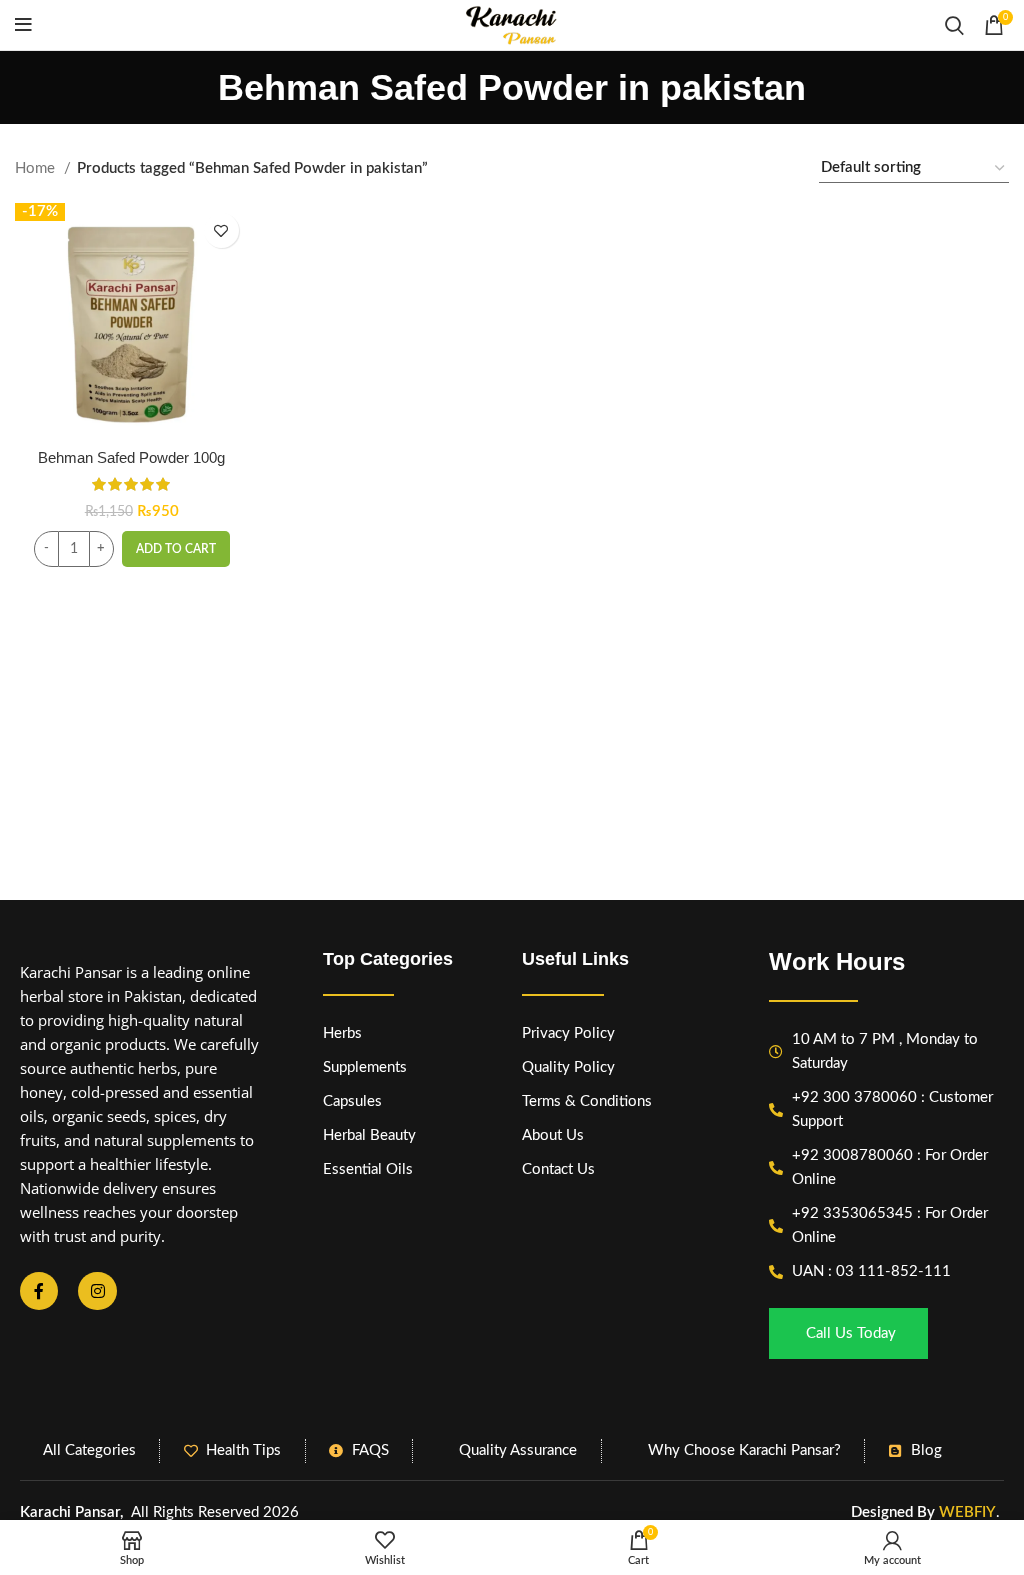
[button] (176, 549)
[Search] (954, 25)
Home (37, 168)
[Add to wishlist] (221, 230)
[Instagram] (97, 1291)
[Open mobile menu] (23, 25)
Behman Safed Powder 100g (131, 457)
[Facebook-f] (39, 1291)
